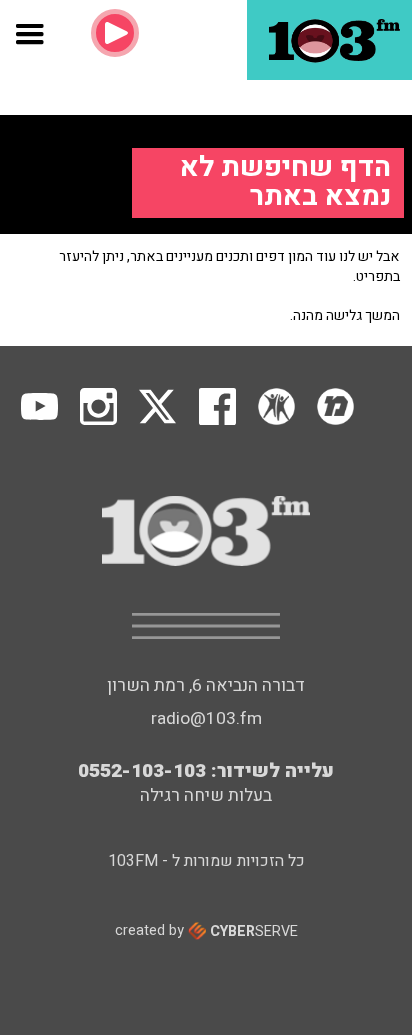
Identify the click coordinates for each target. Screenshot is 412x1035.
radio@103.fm (206, 718)
